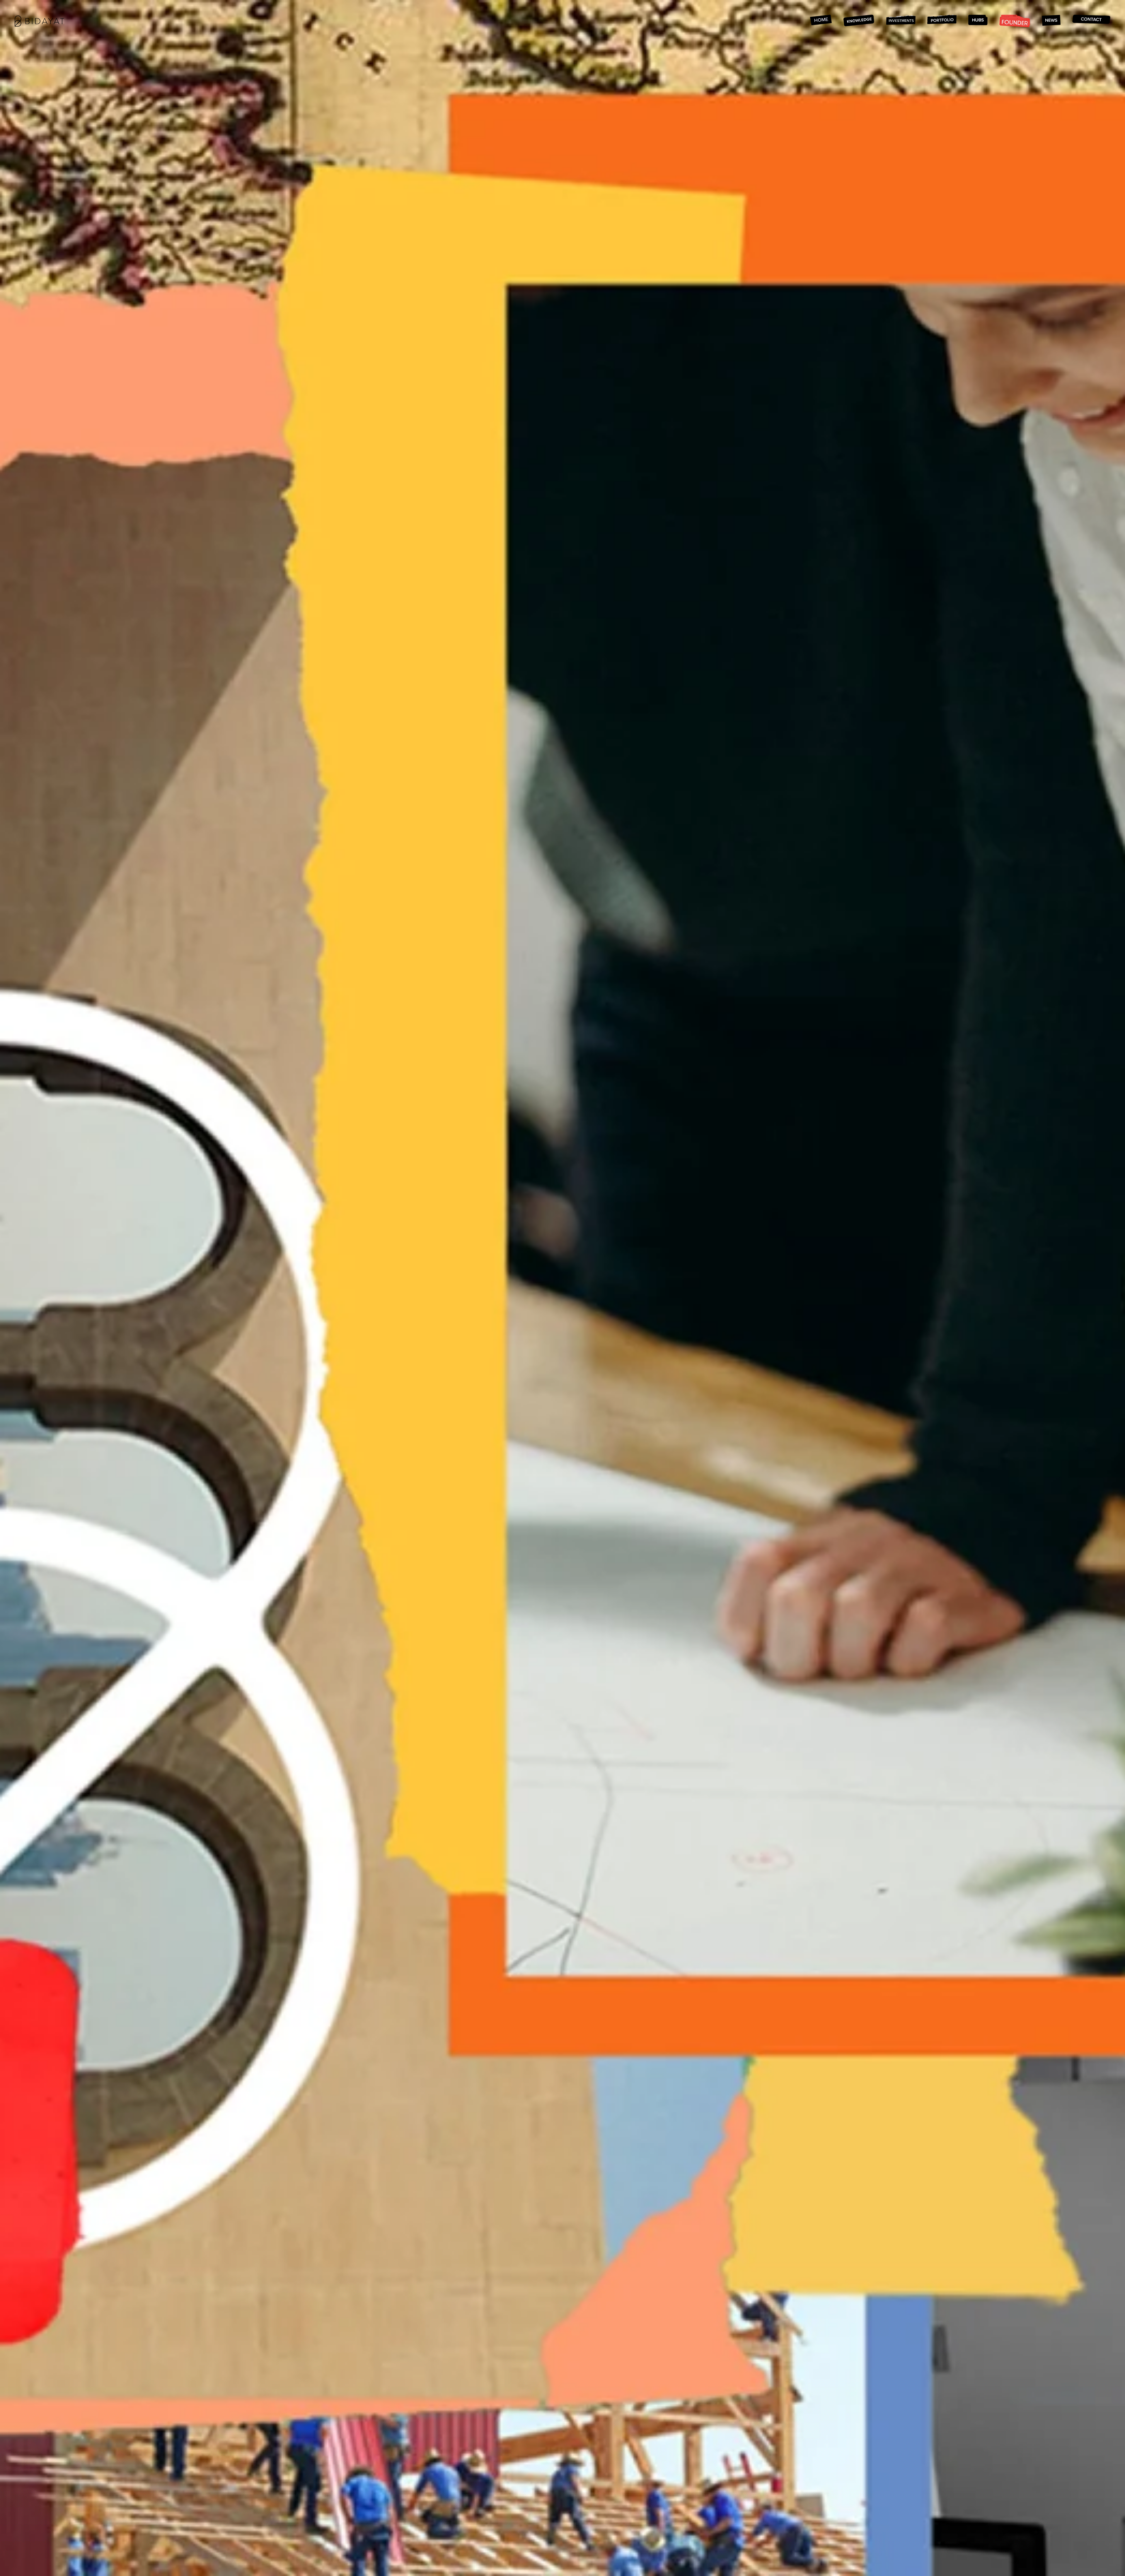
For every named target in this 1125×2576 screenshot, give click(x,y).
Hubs (978, 20)
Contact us (1091, 19)
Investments (901, 20)
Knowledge (859, 21)
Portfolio (942, 19)
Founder (1015, 21)
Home (821, 20)
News (1051, 20)
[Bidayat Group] (40, 21)
